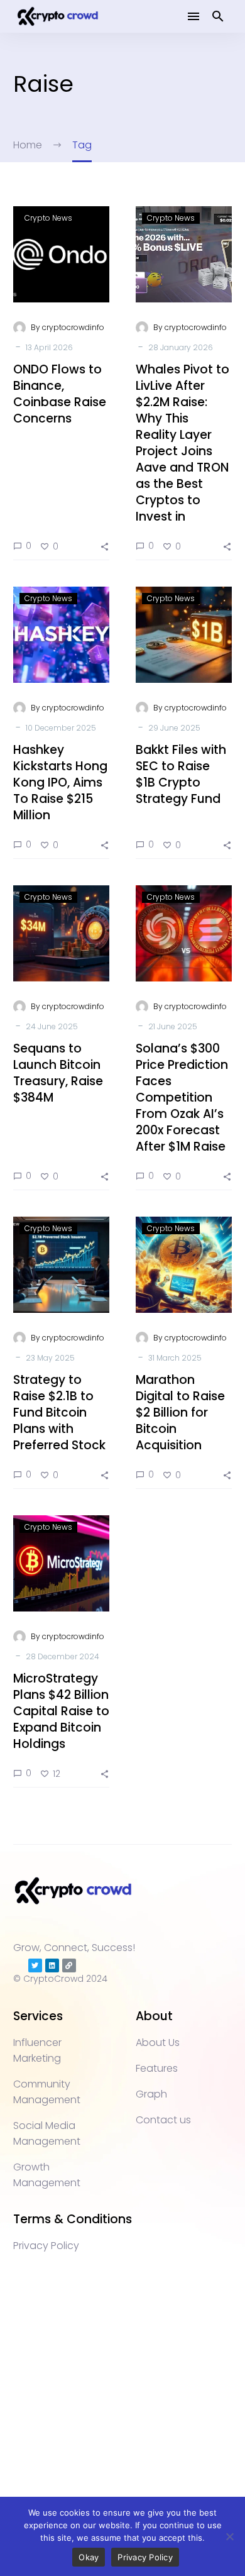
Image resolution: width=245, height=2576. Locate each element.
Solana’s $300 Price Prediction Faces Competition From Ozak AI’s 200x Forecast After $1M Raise (182, 1097)
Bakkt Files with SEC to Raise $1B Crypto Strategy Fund (181, 774)
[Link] (69, 1965)
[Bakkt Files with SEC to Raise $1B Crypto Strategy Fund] (184, 635)
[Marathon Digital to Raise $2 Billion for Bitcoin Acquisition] (184, 1265)
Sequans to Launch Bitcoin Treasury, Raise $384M (58, 1073)
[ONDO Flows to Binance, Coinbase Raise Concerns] (61, 254)
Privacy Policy (145, 2557)
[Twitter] (35, 1965)
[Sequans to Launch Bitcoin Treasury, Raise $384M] (61, 933)
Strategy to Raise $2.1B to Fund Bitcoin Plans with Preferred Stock (59, 1412)
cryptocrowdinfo (73, 327)
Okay (89, 2557)
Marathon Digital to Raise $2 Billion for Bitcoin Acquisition (180, 1412)
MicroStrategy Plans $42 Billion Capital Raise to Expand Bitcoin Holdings (61, 1711)
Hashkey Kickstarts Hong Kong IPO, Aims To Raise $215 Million (60, 782)
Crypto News (48, 218)
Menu (193, 16)
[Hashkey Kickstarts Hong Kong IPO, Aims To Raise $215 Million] (61, 635)
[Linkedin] (52, 1965)
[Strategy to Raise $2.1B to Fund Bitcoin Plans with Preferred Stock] (61, 1265)
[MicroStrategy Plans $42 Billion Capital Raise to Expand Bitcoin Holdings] (61, 1563)
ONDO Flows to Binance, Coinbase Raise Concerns (60, 394)
